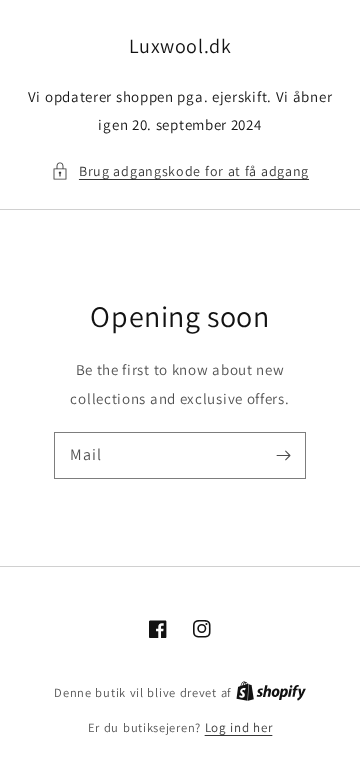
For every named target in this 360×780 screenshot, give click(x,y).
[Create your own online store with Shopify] (271, 692)
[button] (180, 171)
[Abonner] (283, 455)
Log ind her (239, 727)
